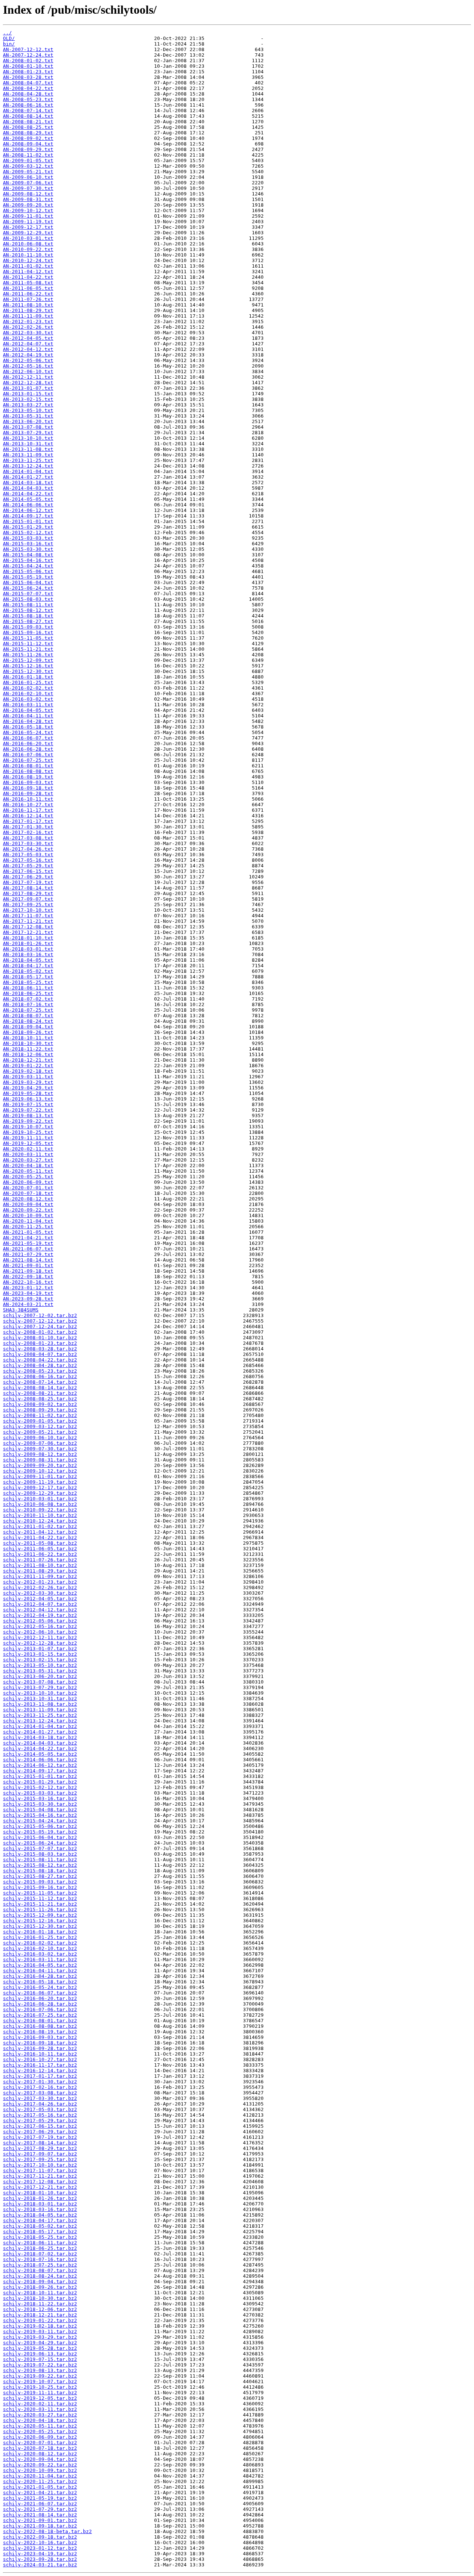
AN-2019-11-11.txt (28, 1138)
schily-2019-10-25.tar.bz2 (40, 2387)
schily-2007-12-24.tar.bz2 (40, 1326)
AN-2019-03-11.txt (28, 1077)
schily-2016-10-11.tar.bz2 (40, 2054)
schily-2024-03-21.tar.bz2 (40, 2565)
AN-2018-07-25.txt (28, 1010)
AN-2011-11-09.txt (28, 316)
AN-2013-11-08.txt (28, 449)
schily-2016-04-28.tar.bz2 (40, 1976)
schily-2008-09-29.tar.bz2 (40, 1410)
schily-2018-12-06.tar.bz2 (40, 2309)
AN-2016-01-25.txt (28, 682)
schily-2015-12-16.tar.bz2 (40, 1921)
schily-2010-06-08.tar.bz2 (40, 1504)
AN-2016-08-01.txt (28, 766)
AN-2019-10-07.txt (28, 1127)
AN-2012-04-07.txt (28, 344)
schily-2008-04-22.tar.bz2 (40, 1360)
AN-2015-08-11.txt (28, 605)
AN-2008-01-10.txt (28, 66)
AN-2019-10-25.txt (28, 1132)
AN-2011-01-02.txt (28, 266)
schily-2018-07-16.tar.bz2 (40, 2259)
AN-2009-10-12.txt (28, 210)
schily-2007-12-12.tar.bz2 (40, 1321)
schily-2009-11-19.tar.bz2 (40, 1482)
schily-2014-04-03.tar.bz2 (40, 1743)
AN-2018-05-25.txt (28, 982)
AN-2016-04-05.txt (28, 710)
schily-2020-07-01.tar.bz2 (40, 2443)
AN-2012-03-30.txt (28, 333)
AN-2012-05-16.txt (28, 366)
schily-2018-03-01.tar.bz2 (40, 2204)
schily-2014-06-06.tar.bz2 (40, 1760)
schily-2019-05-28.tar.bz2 (40, 2348)
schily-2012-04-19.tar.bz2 (40, 1615)
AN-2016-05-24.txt (28, 732)
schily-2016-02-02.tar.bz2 (40, 1943)
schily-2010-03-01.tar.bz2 (40, 1499)
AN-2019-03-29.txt (28, 1082)
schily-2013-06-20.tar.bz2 (40, 1676)
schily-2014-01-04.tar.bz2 (40, 1726)
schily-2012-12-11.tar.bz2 (40, 1637)
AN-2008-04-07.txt (28, 83)
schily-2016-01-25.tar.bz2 (40, 1937)
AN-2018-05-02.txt (28, 971)
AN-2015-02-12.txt (28, 532)
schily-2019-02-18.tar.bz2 (40, 2326)
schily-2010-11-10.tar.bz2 (40, 1515)
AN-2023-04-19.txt (28, 1293)
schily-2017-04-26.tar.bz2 (40, 2104)
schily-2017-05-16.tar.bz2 (40, 2115)
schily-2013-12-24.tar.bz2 (40, 1721)
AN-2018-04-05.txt (28, 960)
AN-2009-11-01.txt (28, 216)
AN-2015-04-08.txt (28, 555)
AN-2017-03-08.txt (28, 838)
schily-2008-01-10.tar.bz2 (40, 1338)
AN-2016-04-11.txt (28, 716)
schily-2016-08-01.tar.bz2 (40, 2021)
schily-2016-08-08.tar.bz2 (40, 2026)
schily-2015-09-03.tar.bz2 (40, 1882)
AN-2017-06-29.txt (28, 877)
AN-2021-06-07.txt (28, 1249)
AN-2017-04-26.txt (28, 849)
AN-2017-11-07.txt (28, 916)
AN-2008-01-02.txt (28, 61)
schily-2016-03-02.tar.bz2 (40, 1954)
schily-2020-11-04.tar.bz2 (40, 2476)
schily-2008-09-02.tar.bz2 (40, 1404)
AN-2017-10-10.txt (28, 910)
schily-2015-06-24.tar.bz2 (40, 1843)
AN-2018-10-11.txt (28, 1038)
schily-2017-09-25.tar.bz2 (40, 2159)
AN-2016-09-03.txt (28, 782)
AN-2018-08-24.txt (28, 1021)
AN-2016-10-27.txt (28, 805)
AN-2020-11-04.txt (28, 1221)
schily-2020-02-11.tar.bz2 (40, 2404)
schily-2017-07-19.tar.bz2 (40, 2137)
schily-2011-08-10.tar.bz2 (40, 1565)
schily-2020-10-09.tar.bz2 (40, 2470)
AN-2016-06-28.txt (28, 749)
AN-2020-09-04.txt (28, 1204)
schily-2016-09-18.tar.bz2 (40, 2043)
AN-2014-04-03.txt (28, 488)
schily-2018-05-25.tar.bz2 (40, 2237)
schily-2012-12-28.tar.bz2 (40, 1643)
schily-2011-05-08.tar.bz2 (40, 1543)
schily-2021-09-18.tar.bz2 (40, 2526)
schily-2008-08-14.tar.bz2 (40, 1388)
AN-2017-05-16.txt (28, 860)
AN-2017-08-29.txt (28, 893)
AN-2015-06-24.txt (28, 588)
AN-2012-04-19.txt (28, 355)
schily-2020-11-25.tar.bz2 (40, 2481)
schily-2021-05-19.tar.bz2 (40, 2498)
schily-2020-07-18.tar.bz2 (40, 2448)
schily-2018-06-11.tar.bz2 (40, 2243)
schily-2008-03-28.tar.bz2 (40, 1349)
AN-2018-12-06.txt (28, 1054)
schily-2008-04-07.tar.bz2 (40, 1354)
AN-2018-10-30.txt (28, 1043)
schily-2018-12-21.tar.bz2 (40, 2315)
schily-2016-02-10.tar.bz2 (40, 1948)
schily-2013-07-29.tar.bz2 (40, 1687)
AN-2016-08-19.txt (28, 777)
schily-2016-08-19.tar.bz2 (40, 2032)
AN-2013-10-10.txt (28, 438)
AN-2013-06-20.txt (28, 421)
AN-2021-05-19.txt (28, 1243)
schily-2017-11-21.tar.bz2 (40, 2176)
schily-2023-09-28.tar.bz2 (40, 2559)
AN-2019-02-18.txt (28, 1071)
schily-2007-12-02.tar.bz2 (40, 1315)
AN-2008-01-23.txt (28, 72)
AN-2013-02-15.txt (28, 399)
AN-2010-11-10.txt (28, 255)
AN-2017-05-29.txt (28, 866)
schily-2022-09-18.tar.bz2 (40, 2537)
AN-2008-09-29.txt (28, 149)
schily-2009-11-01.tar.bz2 (40, 1476)
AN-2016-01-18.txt (28, 677)
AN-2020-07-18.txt (28, 1193)
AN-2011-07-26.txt (28, 299)
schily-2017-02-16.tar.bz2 (40, 2087)
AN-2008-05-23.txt (28, 99)
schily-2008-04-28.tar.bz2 (40, 1365)
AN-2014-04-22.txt (28, 494)
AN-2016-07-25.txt (28, 760)
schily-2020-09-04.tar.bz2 (40, 2459)
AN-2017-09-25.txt (28, 905)
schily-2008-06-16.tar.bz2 (40, 1376)
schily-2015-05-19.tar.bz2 (40, 1832)
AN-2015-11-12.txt (28, 644)
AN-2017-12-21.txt (28, 932)
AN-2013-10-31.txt (28, 444)
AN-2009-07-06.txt (28, 183)
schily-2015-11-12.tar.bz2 (40, 1898)
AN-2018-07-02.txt (28, 999)
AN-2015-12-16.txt (28, 666)
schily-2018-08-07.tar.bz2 (40, 2270)
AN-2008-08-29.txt (28, 133)
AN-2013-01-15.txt (28, 394)
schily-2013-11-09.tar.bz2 (40, 1710)
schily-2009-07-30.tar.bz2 (40, 1449)
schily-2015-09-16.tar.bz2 (40, 1887)
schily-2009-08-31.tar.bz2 (40, 1460)
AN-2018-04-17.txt (28, 966)
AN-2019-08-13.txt (28, 1116)
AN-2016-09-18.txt (28, 788)
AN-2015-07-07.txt (28, 594)
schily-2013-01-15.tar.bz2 (40, 1654)
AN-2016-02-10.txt (28, 694)
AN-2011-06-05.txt (28, 288)
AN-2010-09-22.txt (28, 249)
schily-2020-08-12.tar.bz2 (40, 2454)
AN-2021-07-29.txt (28, 1254)
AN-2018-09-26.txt (28, 1032)
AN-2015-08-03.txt (28, 599)
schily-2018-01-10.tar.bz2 (40, 2193)
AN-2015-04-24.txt (28, 566)
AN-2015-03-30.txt (28, 549)
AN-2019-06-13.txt (28, 1099)
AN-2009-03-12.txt (28, 166)
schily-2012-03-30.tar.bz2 (40, 1593)
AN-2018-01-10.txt (28, 938)
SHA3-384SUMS (21, 1310)
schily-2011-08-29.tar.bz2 (40, 1571)
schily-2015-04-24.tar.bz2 (40, 1821)
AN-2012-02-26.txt (28, 327)
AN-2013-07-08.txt (28, 427)
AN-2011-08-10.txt (28, 305)
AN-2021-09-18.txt (28, 1271)
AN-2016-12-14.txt (28, 816)
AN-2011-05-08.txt (28, 283)
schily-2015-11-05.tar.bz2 (40, 1893)
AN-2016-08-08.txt (28, 771)
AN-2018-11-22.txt (28, 1049)
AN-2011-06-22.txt (28, 294)
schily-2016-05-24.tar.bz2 (40, 1987)
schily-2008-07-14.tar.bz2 (40, 1382)
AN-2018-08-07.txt (28, 1016)
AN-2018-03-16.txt (28, 954)
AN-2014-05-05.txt (28, 499)
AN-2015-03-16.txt (28, 544)
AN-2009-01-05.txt (28, 160)
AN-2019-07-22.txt (28, 1110)
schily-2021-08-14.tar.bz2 (40, 2515)
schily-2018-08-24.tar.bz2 (40, 2276)
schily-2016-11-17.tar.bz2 (40, 2065)
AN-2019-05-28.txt (28, 1093)
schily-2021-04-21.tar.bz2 (40, 2493)
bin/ (9, 44)
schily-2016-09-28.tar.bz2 (40, 2048)
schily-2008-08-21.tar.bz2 (40, 1393)
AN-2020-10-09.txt (28, 1215)
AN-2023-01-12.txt (28, 1288)
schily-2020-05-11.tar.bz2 (40, 2426)
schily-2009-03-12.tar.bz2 (40, 1426)
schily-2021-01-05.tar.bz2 (40, 2487)
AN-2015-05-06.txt (28, 571)
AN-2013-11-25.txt (28, 460)
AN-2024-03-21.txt (28, 1304)
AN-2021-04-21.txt (28, 1238)
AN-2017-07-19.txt (28, 882)
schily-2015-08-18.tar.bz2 (40, 1871)
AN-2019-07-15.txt (28, 1104)
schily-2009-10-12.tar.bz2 (40, 1471)
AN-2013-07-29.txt (28, 433)
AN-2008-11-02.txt (28, 155)
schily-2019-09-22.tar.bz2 (40, 2376)
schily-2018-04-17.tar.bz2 (40, 2220)
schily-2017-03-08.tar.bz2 (40, 2093)
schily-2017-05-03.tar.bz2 (40, 2109)
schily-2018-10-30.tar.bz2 (40, 2298)
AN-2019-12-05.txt (28, 1143)
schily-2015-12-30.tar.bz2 (40, 1926)
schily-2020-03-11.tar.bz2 (40, 2409)
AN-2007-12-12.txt (28, 49)
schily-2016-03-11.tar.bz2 (40, 1959)
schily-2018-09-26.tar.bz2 (40, 2287)
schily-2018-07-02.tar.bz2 (40, 2254)
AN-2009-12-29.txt (28, 233)
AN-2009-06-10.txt (28, 177)
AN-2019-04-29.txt (28, 1088)
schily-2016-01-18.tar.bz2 (40, 1932)
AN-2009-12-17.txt (28, 227)
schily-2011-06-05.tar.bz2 (40, 1549)
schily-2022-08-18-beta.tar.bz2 (47, 2531)
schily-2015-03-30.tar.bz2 (40, 1804)
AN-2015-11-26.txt (28, 655)
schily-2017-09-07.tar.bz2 (40, 2154)
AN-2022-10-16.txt (28, 1282)
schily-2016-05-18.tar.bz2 (40, 1982)
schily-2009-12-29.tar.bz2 (40, 1493)
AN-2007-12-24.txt (28, 55)
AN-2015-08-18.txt (28, 616)
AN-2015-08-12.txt (28, 610)
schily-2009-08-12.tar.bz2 (40, 1454)
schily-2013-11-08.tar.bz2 (40, 1704)
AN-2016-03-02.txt (28, 699)
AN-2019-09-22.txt (28, 1121)
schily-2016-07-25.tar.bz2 (40, 2015)
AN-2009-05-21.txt (28, 172)
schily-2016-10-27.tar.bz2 (40, 2059)
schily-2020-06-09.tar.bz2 (40, 2437)
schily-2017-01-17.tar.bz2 (40, 2076)
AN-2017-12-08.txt (28, 927)
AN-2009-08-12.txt (28, 194)
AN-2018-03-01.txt (28, 949)
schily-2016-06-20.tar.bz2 (40, 1998)
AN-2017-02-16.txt (28, 832)
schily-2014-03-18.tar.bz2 (40, 1737)
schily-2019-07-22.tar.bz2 (40, 2365)
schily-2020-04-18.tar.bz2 (40, 2420)
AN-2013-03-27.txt (28, 405)
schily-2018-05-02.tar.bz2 (40, 2226)
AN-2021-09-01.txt (28, 1265)
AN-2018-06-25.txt (28, 993)
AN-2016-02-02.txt (28, 688)
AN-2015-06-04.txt (28, 582)
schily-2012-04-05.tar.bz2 (40, 1599)
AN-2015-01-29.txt (28, 527)
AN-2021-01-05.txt (28, 1232)
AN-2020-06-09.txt (28, 1182)
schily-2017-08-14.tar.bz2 (40, 2143)
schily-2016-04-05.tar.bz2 (40, 1965)
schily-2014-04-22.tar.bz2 (40, 1748)
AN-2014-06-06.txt (28, 505)
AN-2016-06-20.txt (28, 743)
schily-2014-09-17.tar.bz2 (40, 1771)
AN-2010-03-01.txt (28, 238)
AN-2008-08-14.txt (28, 116)
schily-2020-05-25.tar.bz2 (40, 2431)
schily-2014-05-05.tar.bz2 (40, 1754)
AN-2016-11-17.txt (28, 810)
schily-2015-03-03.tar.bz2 (40, 1793)
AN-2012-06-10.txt (28, 371)
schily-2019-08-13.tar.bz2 (40, 2370)
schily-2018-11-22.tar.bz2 (40, 2304)
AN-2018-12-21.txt (28, 1060)
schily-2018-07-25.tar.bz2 (40, 2265)
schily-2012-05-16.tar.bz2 (40, 1626)
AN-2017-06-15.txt (28, 871)
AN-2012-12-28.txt (28, 383)
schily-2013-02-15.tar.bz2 (40, 1660)
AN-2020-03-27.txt (28, 1160)
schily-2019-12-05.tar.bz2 (40, 2398)
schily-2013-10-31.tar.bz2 (40, 1699)
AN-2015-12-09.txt (28, 660)
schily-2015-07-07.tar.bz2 (40, 1848)
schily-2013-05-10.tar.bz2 (40, 1665)
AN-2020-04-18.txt (28, 1165)
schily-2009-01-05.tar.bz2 (40, 1421)
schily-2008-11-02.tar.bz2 (40, 1415)
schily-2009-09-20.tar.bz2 (40, 1465)
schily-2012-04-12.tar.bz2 (40, 1610)
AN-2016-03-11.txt (28, 705)
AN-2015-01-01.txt (28, 521)
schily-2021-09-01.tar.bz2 (40, 2520)
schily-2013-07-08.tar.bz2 (40, 1682)
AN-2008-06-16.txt (28, 105)
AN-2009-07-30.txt (28, 188)
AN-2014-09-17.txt (28, 516)
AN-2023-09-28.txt (28, 1299)
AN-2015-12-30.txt (28, 671)
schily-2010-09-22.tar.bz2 (40, 1510)
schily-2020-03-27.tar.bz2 (40, 2415)
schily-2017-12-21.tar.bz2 (40, 2187)
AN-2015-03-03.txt (28, 538)
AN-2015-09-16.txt (28, 632)
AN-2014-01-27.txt (28, 477)
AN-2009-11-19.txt (28, 222)
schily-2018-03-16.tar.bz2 (40, 2209)
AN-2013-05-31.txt (28, 416)
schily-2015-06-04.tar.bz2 (40, 1837)
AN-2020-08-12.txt (28, 1199)
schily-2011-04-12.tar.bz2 (40, 1532)
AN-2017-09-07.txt (28, 899)
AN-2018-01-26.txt (28, 943)
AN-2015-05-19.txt (28, 577)
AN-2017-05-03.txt (28, 855)
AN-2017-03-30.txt (28, 843)
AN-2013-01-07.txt (28, 388)
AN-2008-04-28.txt (28, 94)
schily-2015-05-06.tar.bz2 (40, 1826)
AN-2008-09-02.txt (28, 138)
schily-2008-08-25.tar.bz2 (40, 1399)
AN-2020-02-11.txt (28, 1149)
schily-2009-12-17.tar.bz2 (40, 1488)
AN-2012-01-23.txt (28, 321)
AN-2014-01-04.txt (28, 471)
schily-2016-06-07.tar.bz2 (40, 1993)
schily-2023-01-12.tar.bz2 (40, 2548)
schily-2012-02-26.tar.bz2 (40, 1587)
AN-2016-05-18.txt (28, 727)
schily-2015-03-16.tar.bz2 (40, 1798)
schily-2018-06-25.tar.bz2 (40, 2248)
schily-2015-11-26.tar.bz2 (40, 1910)
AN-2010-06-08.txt (28, 244)
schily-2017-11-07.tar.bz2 (40, 2170)
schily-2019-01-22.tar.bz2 (40, 2320)
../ (7, 33)
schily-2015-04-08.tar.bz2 (40, 1810)
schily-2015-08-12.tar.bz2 (40, 1865)
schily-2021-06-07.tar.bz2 (40, 2504)
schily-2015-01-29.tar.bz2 (40, 1782)
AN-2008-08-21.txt (28, 122)
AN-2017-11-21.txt (28, 921)
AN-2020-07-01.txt (28, 1188)
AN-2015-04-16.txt (28, 560)
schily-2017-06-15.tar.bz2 (40, 2126)
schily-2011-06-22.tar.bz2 (40, 1554)
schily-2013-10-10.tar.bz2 (40, 1693)
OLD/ (9, 38)
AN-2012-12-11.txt (28, 377)
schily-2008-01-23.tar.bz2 (40, 1343)
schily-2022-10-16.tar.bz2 (40, 2542)
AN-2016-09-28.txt (28, 793)
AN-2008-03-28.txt (28, 77)
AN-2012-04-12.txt (28, 349)
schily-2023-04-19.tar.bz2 (40, 2554)
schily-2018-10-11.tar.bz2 (40, 2293)
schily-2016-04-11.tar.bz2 (40, 1971)
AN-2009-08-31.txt (28, 199)
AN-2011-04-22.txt (28, 277)
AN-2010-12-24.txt (28, 260)
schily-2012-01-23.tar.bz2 (40, 1582)
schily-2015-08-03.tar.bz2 (40, 1854)
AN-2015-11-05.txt (28, 638)
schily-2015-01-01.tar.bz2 (40, 1776)
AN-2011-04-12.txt (28, 272)
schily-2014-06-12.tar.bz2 (40, 1765)
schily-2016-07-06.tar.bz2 (40, 2009)
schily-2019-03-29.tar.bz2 (40, 2337)
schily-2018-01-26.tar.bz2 (40, 2198)
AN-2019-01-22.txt (28, 1066)
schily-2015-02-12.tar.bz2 (40, 1787)
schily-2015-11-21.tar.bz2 (40, 1904)
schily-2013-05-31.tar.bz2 (40, 1671)
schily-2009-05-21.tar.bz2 (40, 1432)
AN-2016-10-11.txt (28, 799)
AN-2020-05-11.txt (28, 1171)
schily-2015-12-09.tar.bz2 (40, 1915)
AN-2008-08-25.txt (28, 127)
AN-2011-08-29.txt (28, 310)
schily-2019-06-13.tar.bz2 (40, 2354)
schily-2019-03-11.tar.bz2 (40, 2332)
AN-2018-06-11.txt (28, 988)
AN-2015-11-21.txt (28, 649)
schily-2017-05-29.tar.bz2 (40, 2121)
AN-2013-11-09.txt (28, 455)
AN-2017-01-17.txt (28, 821)
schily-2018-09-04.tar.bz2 (40, 2282)
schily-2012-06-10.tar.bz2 (40, 1632)
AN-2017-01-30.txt (28, 827)
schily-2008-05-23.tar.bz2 (40, 1371)
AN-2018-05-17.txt (28, 977)
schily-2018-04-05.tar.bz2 (40, 2215)
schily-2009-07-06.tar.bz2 (40, 1443)
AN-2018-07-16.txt (28, 1004)
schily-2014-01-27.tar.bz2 (40, 1732)
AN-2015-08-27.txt (28, 621)
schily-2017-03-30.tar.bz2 (40, 2098)
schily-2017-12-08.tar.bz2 (40, 2182)
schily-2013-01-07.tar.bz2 (40, 1649)
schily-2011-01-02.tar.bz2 (40, 1526)
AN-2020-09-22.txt (28, 1210)
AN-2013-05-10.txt (28, 410)
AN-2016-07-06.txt (28, 755)
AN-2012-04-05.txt (28, 338)
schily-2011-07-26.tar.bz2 (40, 1560)
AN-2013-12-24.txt (28, 466)
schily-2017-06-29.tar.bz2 (40, 2132)
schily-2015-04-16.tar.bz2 (40, 1815)
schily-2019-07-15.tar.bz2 (40, 2359)
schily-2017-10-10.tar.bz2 (40, 2165)
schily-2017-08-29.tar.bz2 (40, 2148)
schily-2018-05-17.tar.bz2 (40, 2232)
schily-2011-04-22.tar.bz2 (40, 1537)
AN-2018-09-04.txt (28, 1027)
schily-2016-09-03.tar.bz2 (40, 2037)
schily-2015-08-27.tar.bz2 (40, 1876)
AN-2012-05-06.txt (28, 360)
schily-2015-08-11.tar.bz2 (40, 1860)
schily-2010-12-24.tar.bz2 (40, 1521)
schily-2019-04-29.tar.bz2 (40, 2343)
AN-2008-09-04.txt (28, 144)
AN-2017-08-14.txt (28, 888)
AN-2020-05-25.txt (28, 1177)
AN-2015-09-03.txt (28, 627)
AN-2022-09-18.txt (28, 1277)
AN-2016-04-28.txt (28, 721)
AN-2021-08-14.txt (28, 1260)
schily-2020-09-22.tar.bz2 (40, 2465)
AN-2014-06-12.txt (28, 510)
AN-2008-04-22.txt (28, 88)
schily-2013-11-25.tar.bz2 (40, 1715)
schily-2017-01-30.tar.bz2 (40, 2082)
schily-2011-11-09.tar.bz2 (40, 1576)
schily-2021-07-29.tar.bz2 (40, 2509)
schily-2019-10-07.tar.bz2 (40, 2381)
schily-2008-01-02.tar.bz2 (40, 1332)
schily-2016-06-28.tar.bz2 (40, 2004)
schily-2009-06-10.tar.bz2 (40, 1438)
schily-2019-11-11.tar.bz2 (40, 2393)
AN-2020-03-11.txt (28, 1154)
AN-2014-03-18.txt (28, 483)
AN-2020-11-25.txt (28, 1227)
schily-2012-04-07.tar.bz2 (40, 1604)
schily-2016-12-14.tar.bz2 (40, 2071)
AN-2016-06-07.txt (28, 738)
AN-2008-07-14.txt (28, 110)
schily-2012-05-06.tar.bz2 (40, 1621)
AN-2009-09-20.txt (28, 205)
